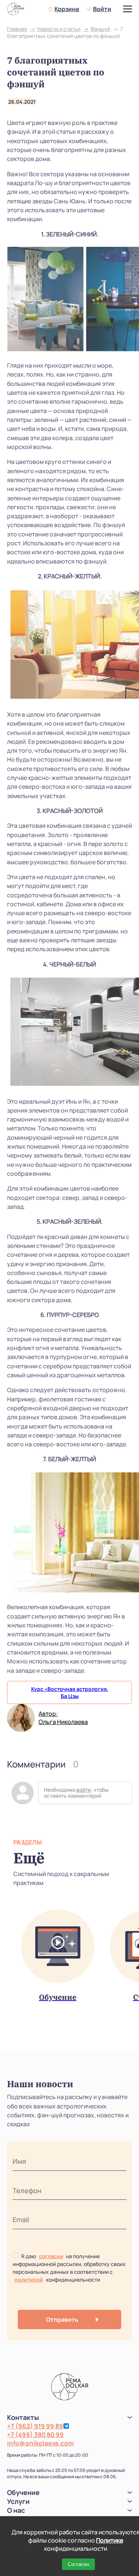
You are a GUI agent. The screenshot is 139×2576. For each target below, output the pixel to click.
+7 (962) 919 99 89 (35, 2426)
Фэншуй (100, 29)
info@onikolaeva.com (40, 2443)
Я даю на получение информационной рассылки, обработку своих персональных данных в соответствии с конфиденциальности (69, 2268)
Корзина (67, 9)
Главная (17, 29)
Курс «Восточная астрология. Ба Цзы (70, 1692)
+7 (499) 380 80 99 (35, 2435)
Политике (110, 2540)
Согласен (78, 2564)
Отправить (62, 2320)
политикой (29, 2280)
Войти (102, 9)
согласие (51, 2256)
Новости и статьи (59, 29)
